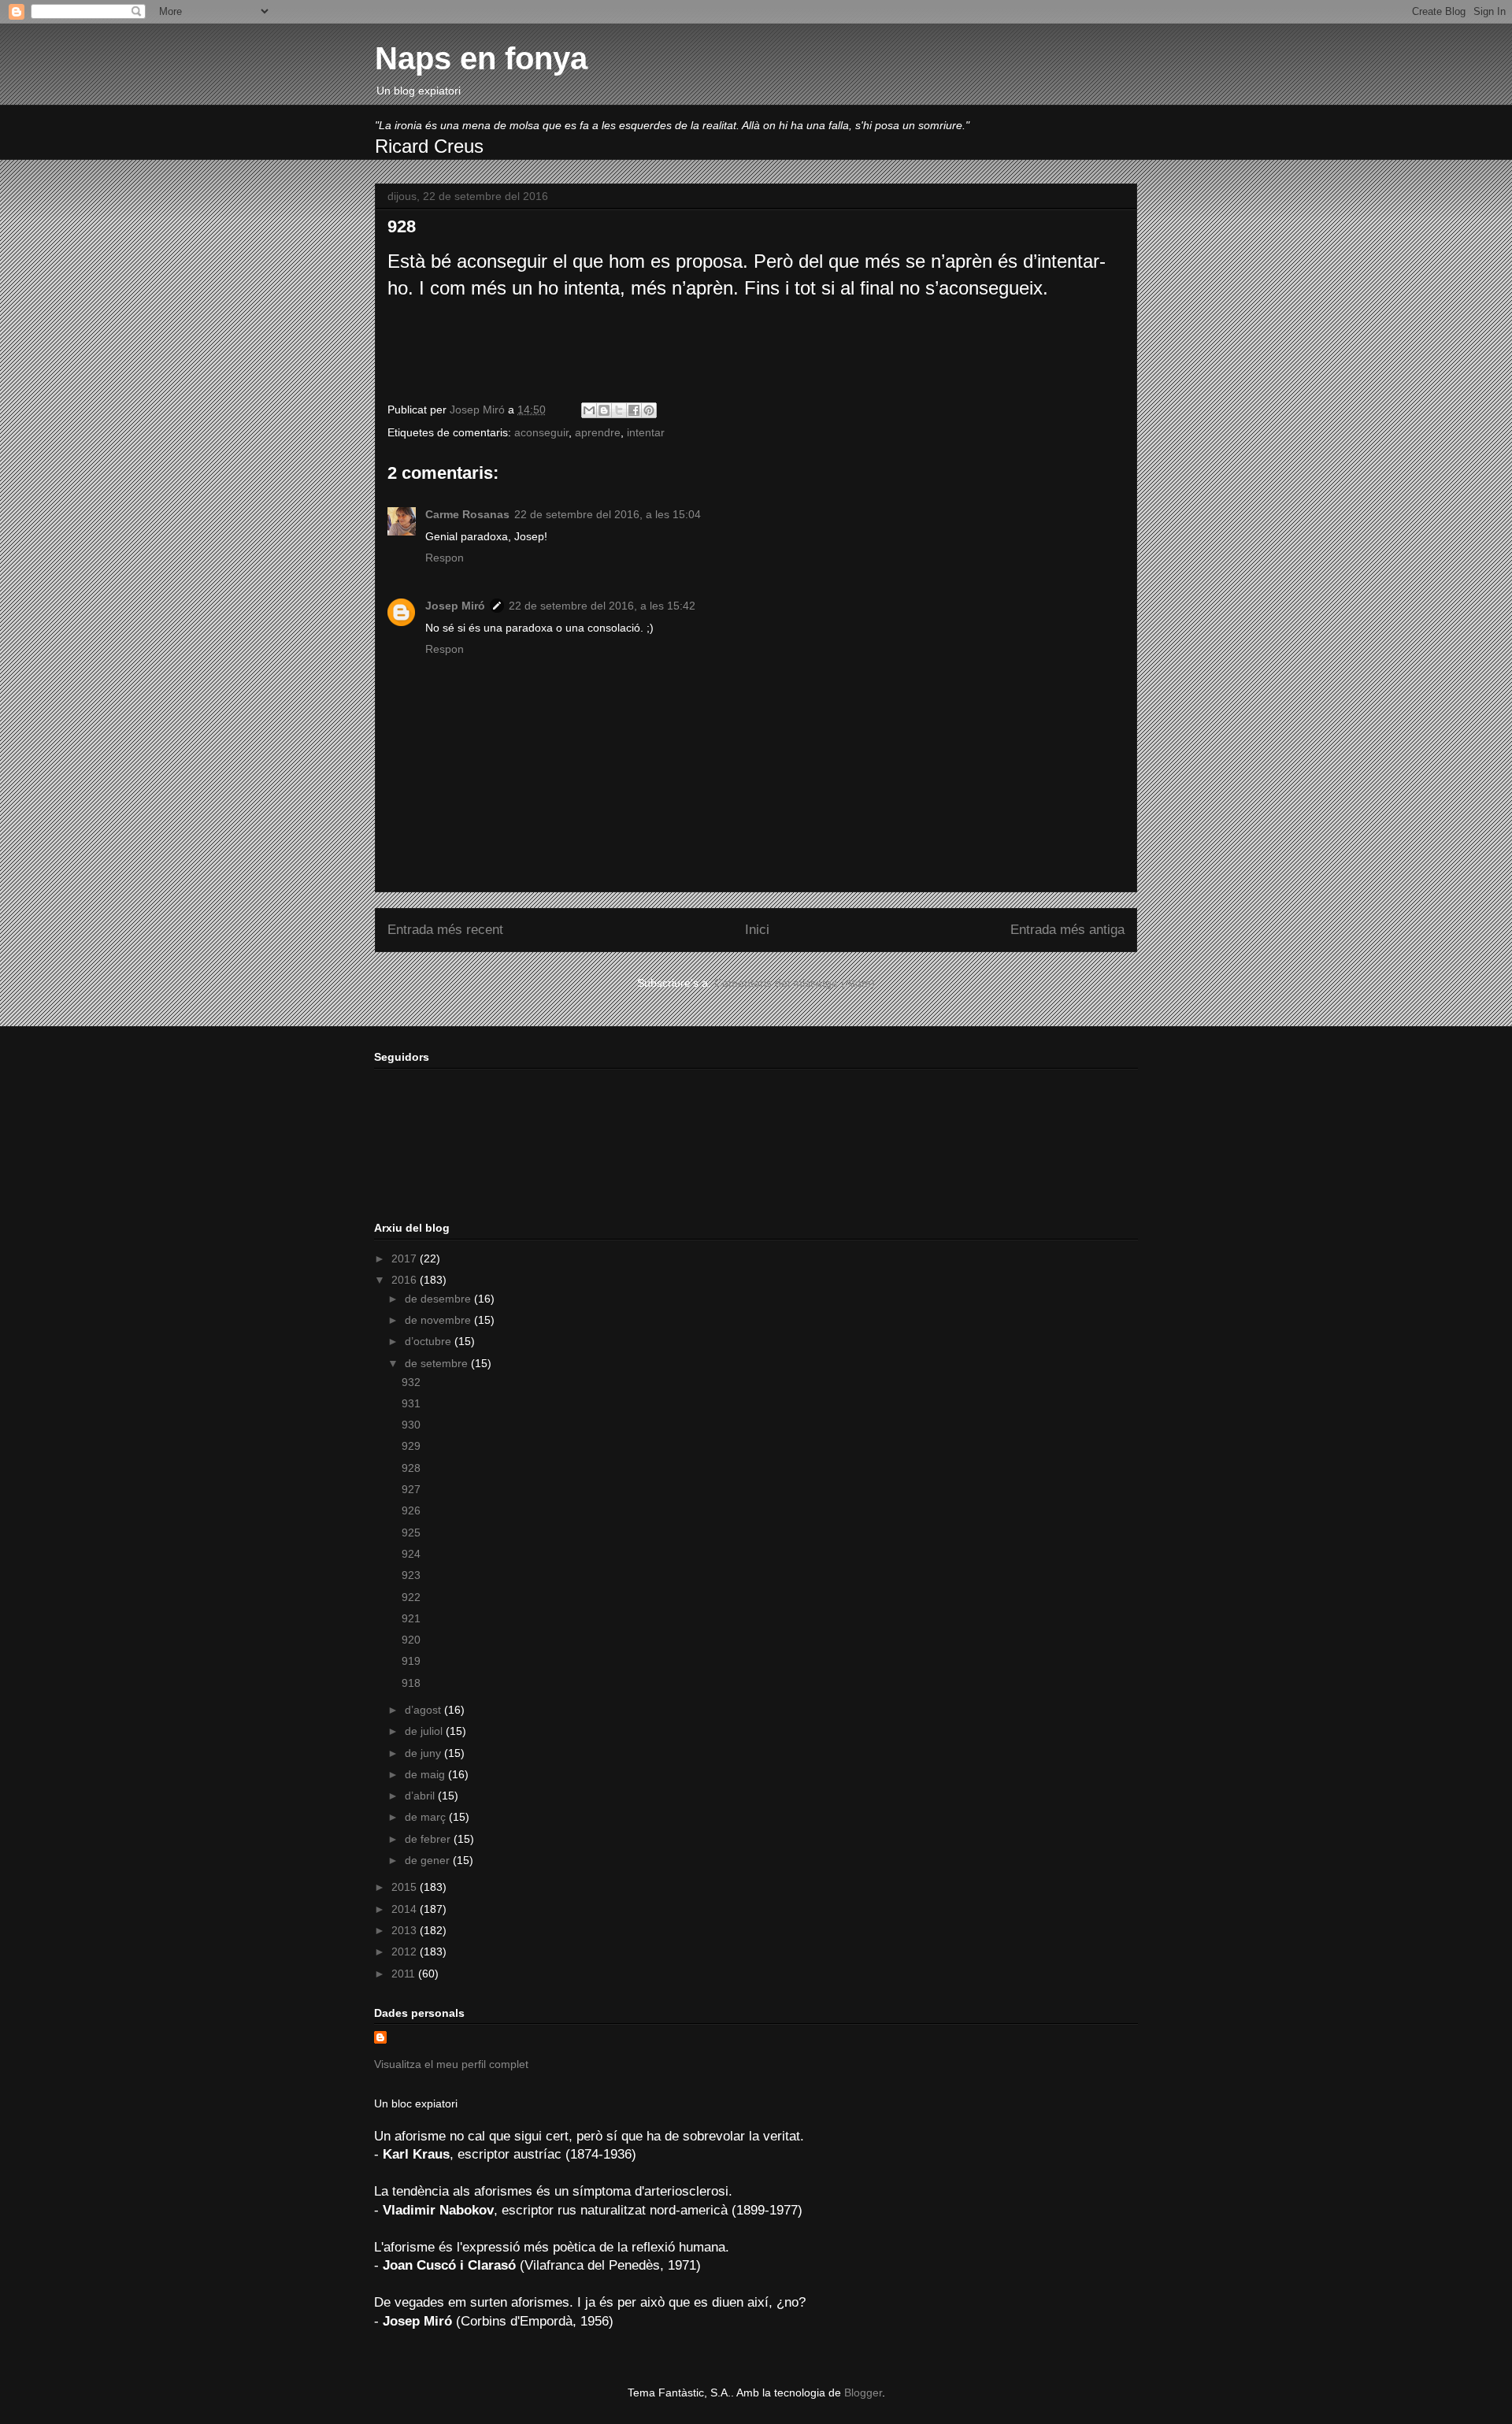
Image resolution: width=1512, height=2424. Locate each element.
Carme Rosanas (467, 514)
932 (411, 1382)
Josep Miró (455, 606)
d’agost (424, 1710)
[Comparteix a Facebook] (634, 410)
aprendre (598, 432)
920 (411, 1640)
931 (411, 1403)
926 (411, 1510)
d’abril (421, 1796)
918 (411, 1683)
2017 (406, 1258)
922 (411, 1597)
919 (411, 1661)
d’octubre (430, 1341)
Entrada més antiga (1067, 930)
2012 (406, 1951)
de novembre (439, 1320)
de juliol (425, 1731)
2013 (406, 1930)
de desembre (439, 1299)
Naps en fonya (481, 58)
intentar (646, 432)
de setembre (438, 1363)
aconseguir (541, 432)
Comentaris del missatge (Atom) (795, 983)
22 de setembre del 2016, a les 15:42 (602, 606)
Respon (445, 558)
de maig (426, 1774)
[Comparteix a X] (619, 410)
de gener (429, 1860)
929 (411, 1446)
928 (411, 1468)
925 (411, 1533)
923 (411, 1575)
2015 (406, 1887)
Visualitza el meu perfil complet (451, 2064)
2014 (406, 1909)
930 (411, 1425)
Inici (757, 930)
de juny (424, 1753)
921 (411, 1618)
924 (411, 1554)
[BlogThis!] (604, 410)
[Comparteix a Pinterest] (649, 410)
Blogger (863, 2392)
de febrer (429, 1839)
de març (427, 1817)
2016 (406, 1280)
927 (411, 1489)
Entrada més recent (445, 930)
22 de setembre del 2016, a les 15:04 (608, 514)
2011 (405, 1974)
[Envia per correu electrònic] (589, 410)
